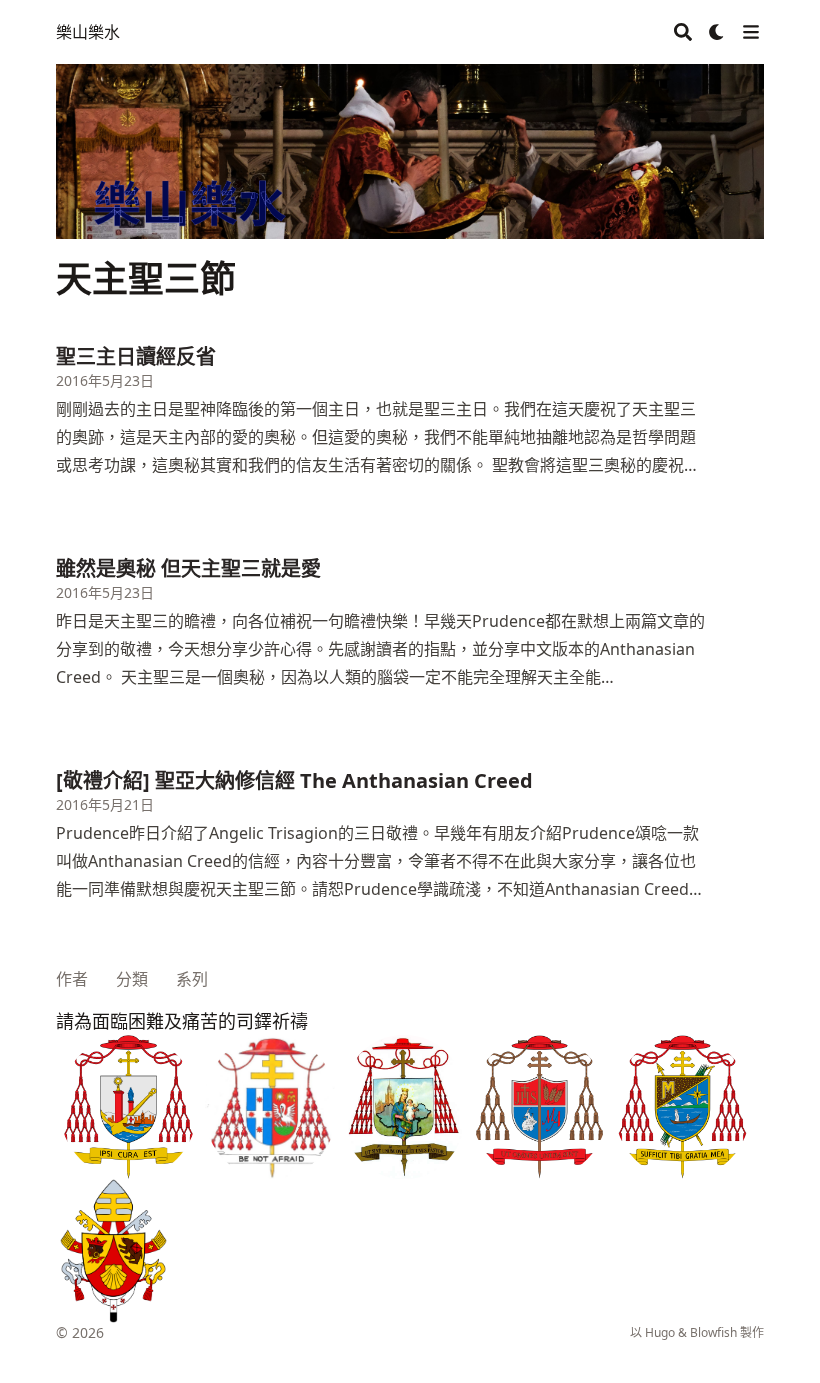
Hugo (660, 1332)
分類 (132, 979)
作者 (72, 979)
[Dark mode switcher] (717, 32)
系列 (192, 979)
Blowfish (713, 1332)
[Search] (683, 32)
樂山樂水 (88, 32)
